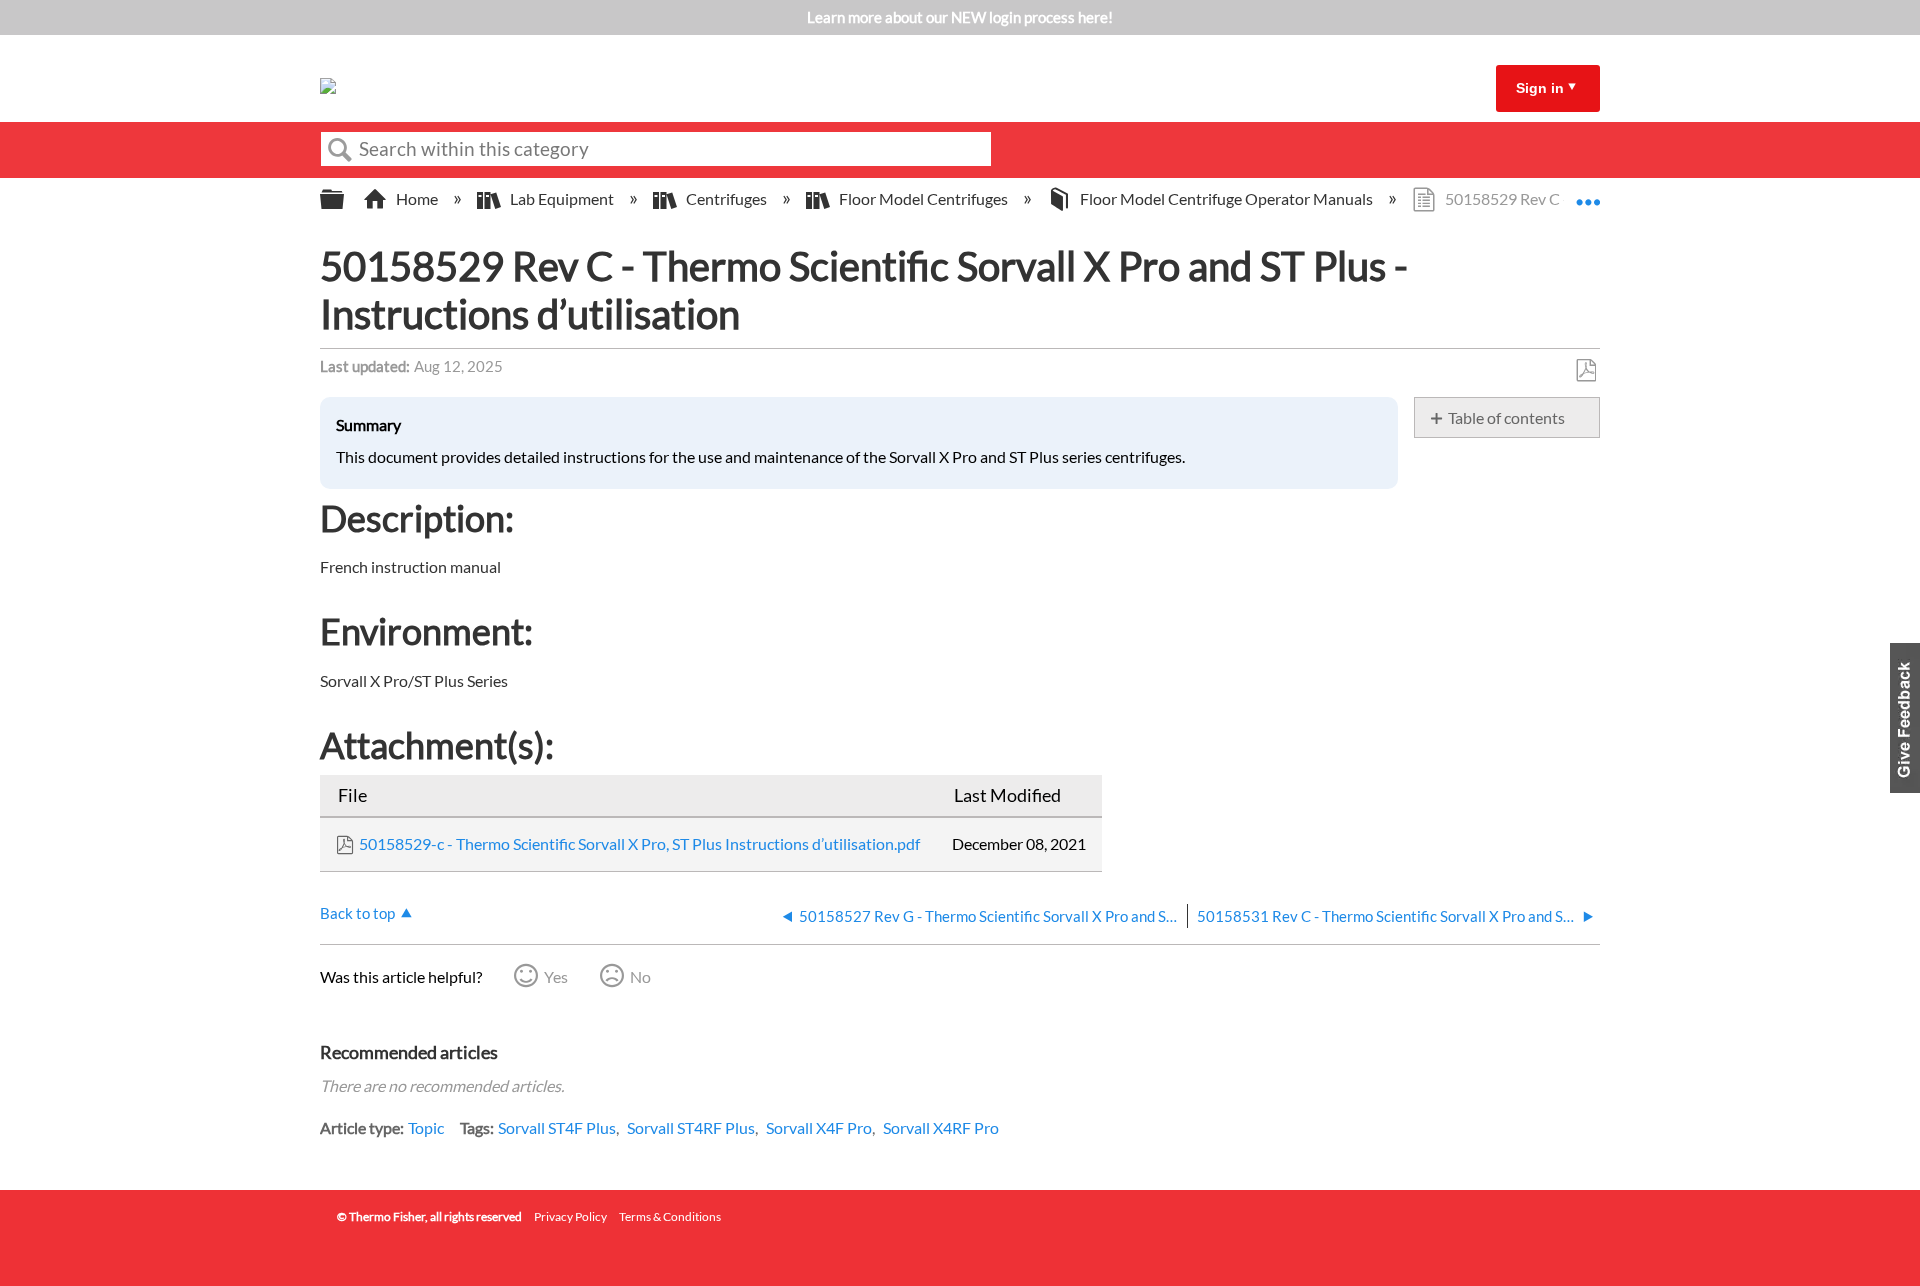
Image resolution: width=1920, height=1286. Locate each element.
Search (340, 150)
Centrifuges (726, 198)
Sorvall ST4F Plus (557, 1127)
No (640, 976)
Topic (426, 1127)
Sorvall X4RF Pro (941, 1127)
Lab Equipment (562, 198)
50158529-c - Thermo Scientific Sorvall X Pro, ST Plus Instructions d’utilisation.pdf (639, 843)
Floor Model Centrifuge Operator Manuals (1226, 198)
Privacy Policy (570, 1216)
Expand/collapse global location (1588, 193)
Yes (556, 976)
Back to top (357, 913)
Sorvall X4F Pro (819, 1127)
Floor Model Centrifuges (923, 198)
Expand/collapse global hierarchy (345, 199)
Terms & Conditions (670, 1216)
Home (417, 198)
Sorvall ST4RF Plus (691, 1127)
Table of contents (1506, 417)
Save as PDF (1585, 371)
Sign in (1540, 88)
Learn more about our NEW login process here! (960, 17)
